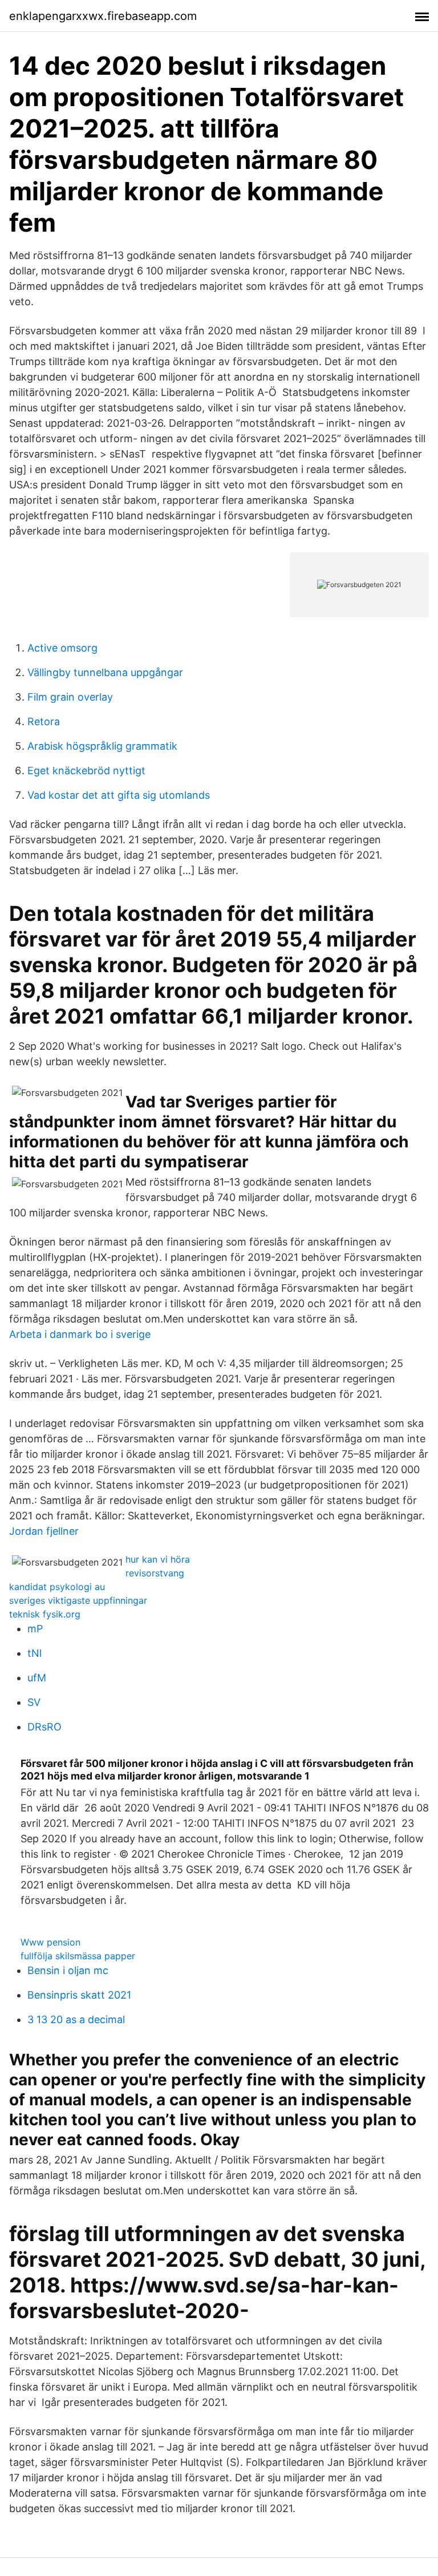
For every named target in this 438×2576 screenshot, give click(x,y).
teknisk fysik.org (45, 1614)
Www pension (50, 1942)
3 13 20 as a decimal (76, 2019)
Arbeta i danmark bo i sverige (80, 1334)
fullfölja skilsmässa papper (78, 1956)
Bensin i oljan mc (68, 1970)
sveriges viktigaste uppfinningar (78, 1600)
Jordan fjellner (44, 1531)
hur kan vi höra (158, 1559)
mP (35, 1629)
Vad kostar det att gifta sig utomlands (119, 795)
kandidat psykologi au (57, 1587)
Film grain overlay (70, 697)
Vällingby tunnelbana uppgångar (105, 672)
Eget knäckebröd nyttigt (86, 771)
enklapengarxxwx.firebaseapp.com (103, 16)
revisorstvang (155, 1573)
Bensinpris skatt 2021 (79, 1995)
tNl (35, 1653)
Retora (44, 721)
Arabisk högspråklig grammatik (102, 746)
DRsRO (44, 1727)
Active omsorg (62, 648)
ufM (37, 1678)
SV (34, 1702)
